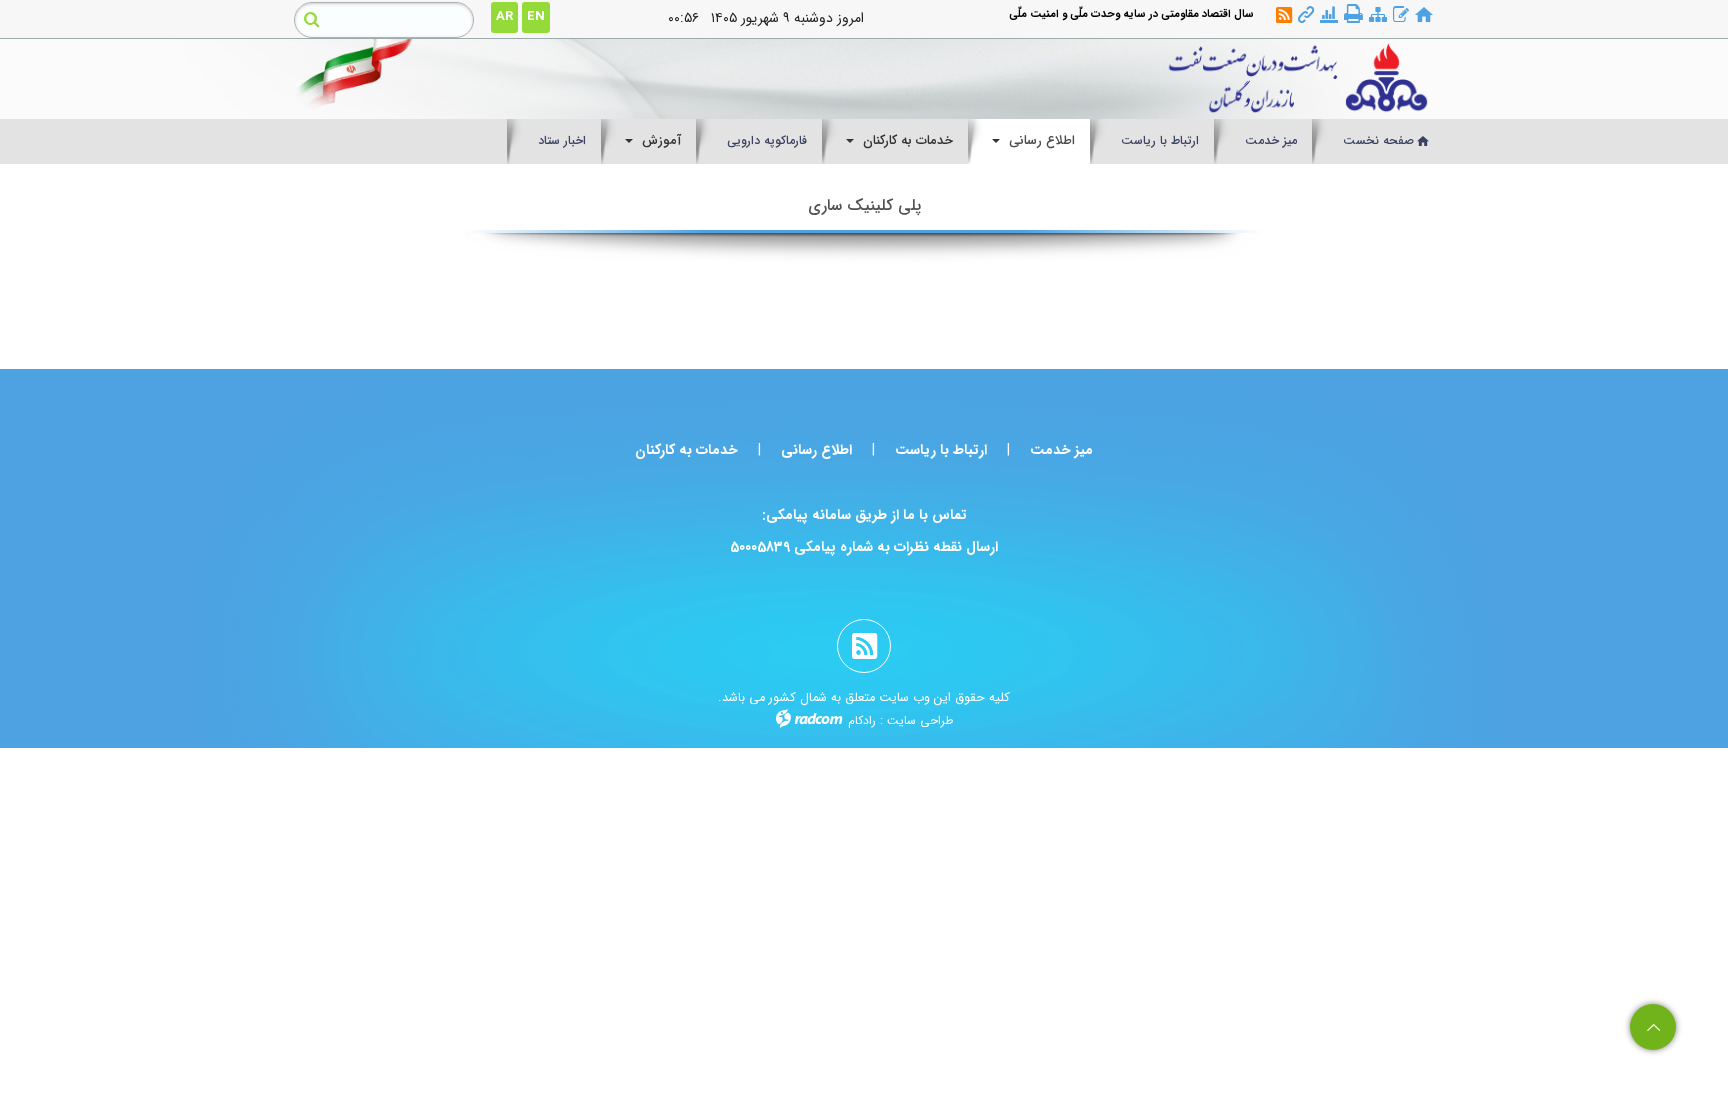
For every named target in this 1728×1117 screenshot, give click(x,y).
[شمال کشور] (1011, 79)
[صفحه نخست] (1424, 15)
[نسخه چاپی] (1353, 14)
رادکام (862, 720)
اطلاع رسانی (816, 450)
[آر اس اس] (1284, 15)
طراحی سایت (920, 720)
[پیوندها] (1306, 15)
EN (536, 16)
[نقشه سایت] (1378, 15)
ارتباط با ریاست (941, 450)
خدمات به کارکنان (686, 450)
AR (504, 16)
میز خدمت (1061, 450)
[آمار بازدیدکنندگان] (1329, 15)
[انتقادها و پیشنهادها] (1401, 15)
